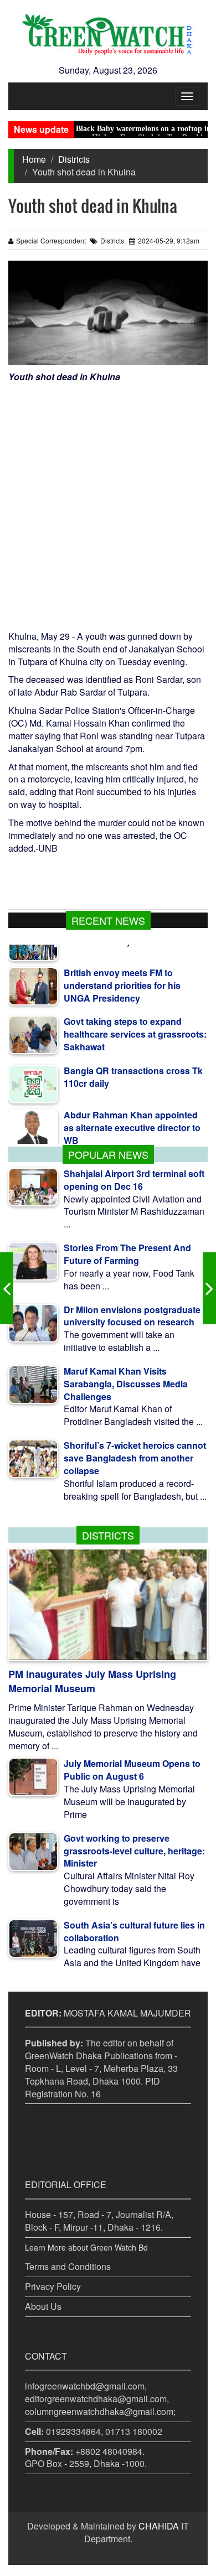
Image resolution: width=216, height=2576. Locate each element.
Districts (74, 159)
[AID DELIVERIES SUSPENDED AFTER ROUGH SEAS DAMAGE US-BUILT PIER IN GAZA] (209, 1288)
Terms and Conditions (68, 2266)
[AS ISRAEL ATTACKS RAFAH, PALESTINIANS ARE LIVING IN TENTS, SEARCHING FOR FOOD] (7, 1288)
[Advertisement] (108, 497)
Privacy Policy (53, 2286)
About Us (43, 2306)
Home (34, 159)
